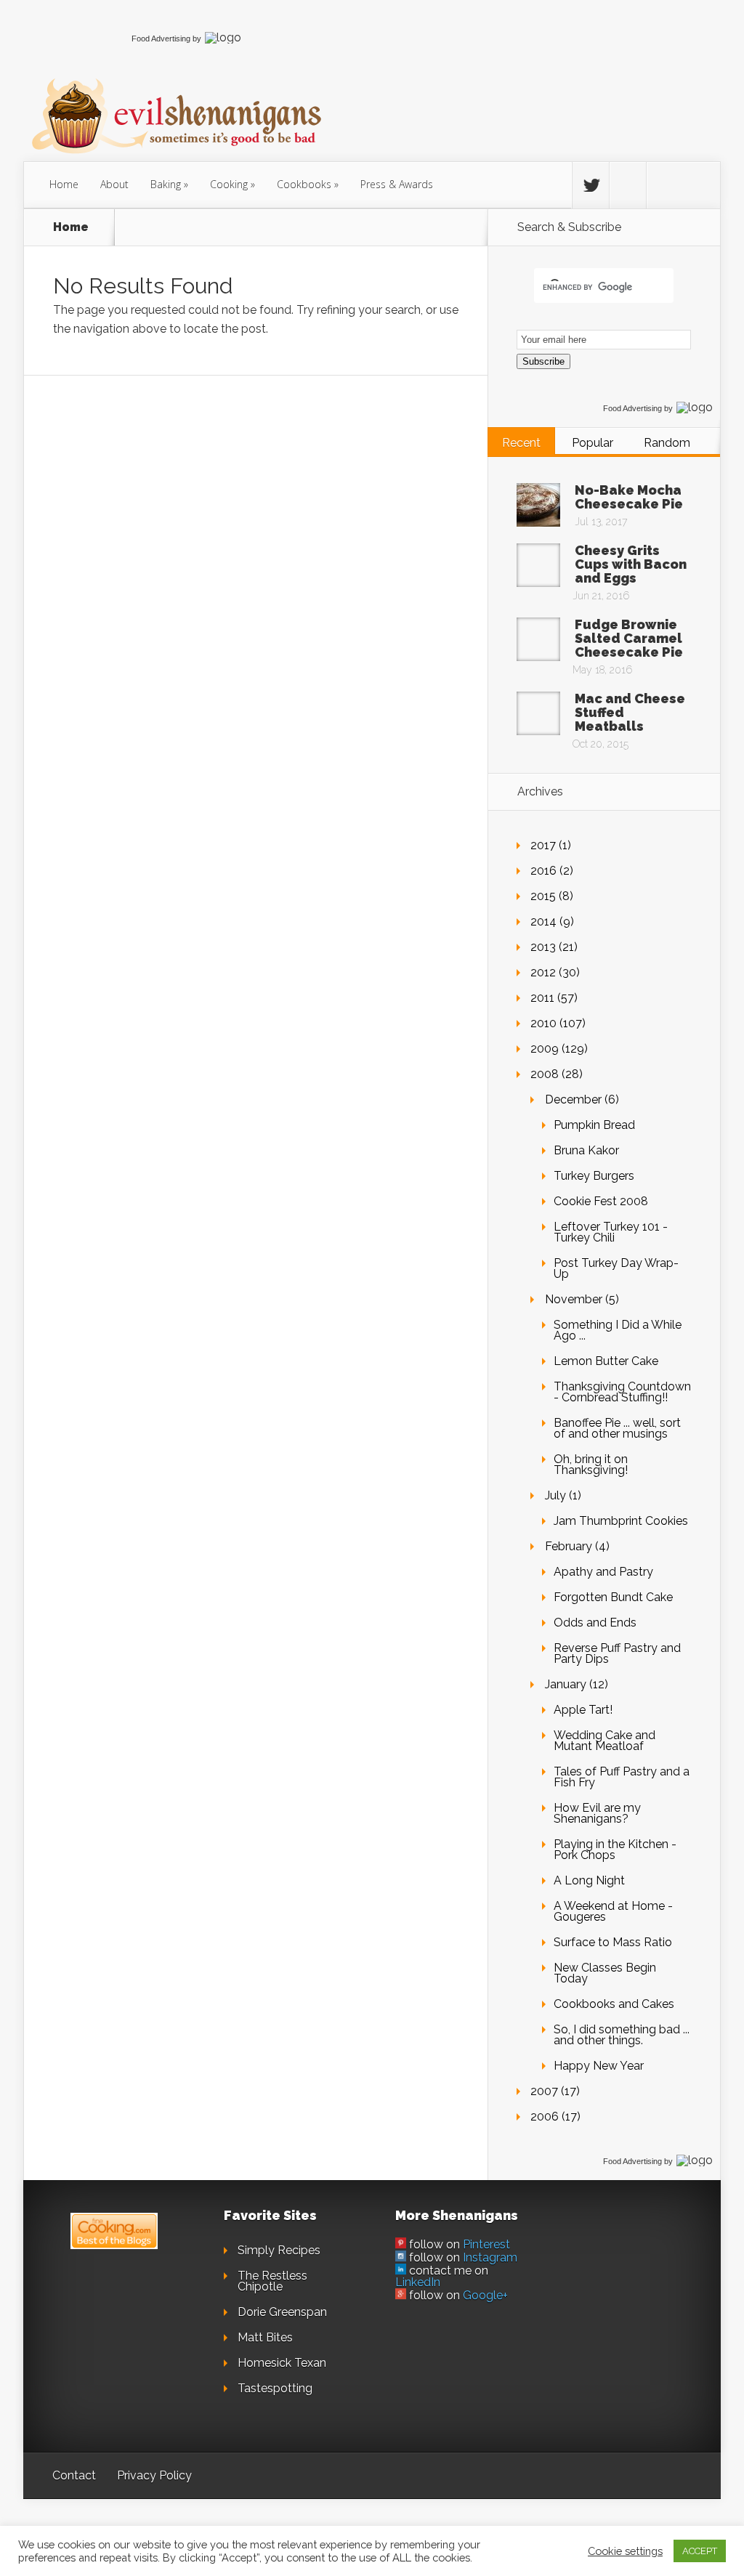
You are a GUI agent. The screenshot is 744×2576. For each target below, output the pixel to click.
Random (667, 443)
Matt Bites (265, 2337)
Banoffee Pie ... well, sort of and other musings (617, 1428)
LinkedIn (418, 2282)
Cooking (229, 184)
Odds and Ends (595, 1623)
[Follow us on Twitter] (591, 185)
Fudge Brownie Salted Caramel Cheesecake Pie (629, 638)
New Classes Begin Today (605, 1973)
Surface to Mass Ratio (613, 1942)
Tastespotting (275, 2388)
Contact (74, 2475)
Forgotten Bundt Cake (613, 1597)
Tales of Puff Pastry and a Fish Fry (622, 1777)
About (114, 184)
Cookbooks (304, 184)
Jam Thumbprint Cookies (621, 1521)
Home (64, 184)
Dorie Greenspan (282, 2312)
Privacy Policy (154, 2475)
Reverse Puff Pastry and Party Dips (617, 1653)
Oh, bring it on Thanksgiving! (591, 1465)
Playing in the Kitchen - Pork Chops (615, 1850)
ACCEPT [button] (700, 2551)
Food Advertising (161, 39)
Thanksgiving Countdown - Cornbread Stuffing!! (622, 1392)
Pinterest (486, 2244)
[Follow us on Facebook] (628, 185)
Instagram (490, 2257)
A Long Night (589, 1880)
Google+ (485, 2295)
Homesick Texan (282, 2363)
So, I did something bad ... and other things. (622, 2035)
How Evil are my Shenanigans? (597, 1813)
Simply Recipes (279, 2250)
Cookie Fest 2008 (601, 1201)
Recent (521, 443)
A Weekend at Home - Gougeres (613, 1911)
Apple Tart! (583, 1710)
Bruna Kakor (586, 1150)
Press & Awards (397, 184)
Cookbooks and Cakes (614, 2004)
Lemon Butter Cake (606, 1361)
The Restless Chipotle (272, 2281)
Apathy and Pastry (603, 1572)
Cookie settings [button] (625, 2551)
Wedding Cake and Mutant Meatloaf (604, 1741)
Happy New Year (599, 2066)
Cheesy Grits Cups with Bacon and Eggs (631, 564)
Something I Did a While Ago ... (618, 1330)
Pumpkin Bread (594, 1125)
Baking (166, 184)
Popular (593, 443)
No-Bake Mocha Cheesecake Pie (629, 497)
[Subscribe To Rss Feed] (665, 185)
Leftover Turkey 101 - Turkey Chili (611, 1232)
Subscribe (543, 361)
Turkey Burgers (594, 1176)
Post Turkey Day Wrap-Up (616, 1268)
